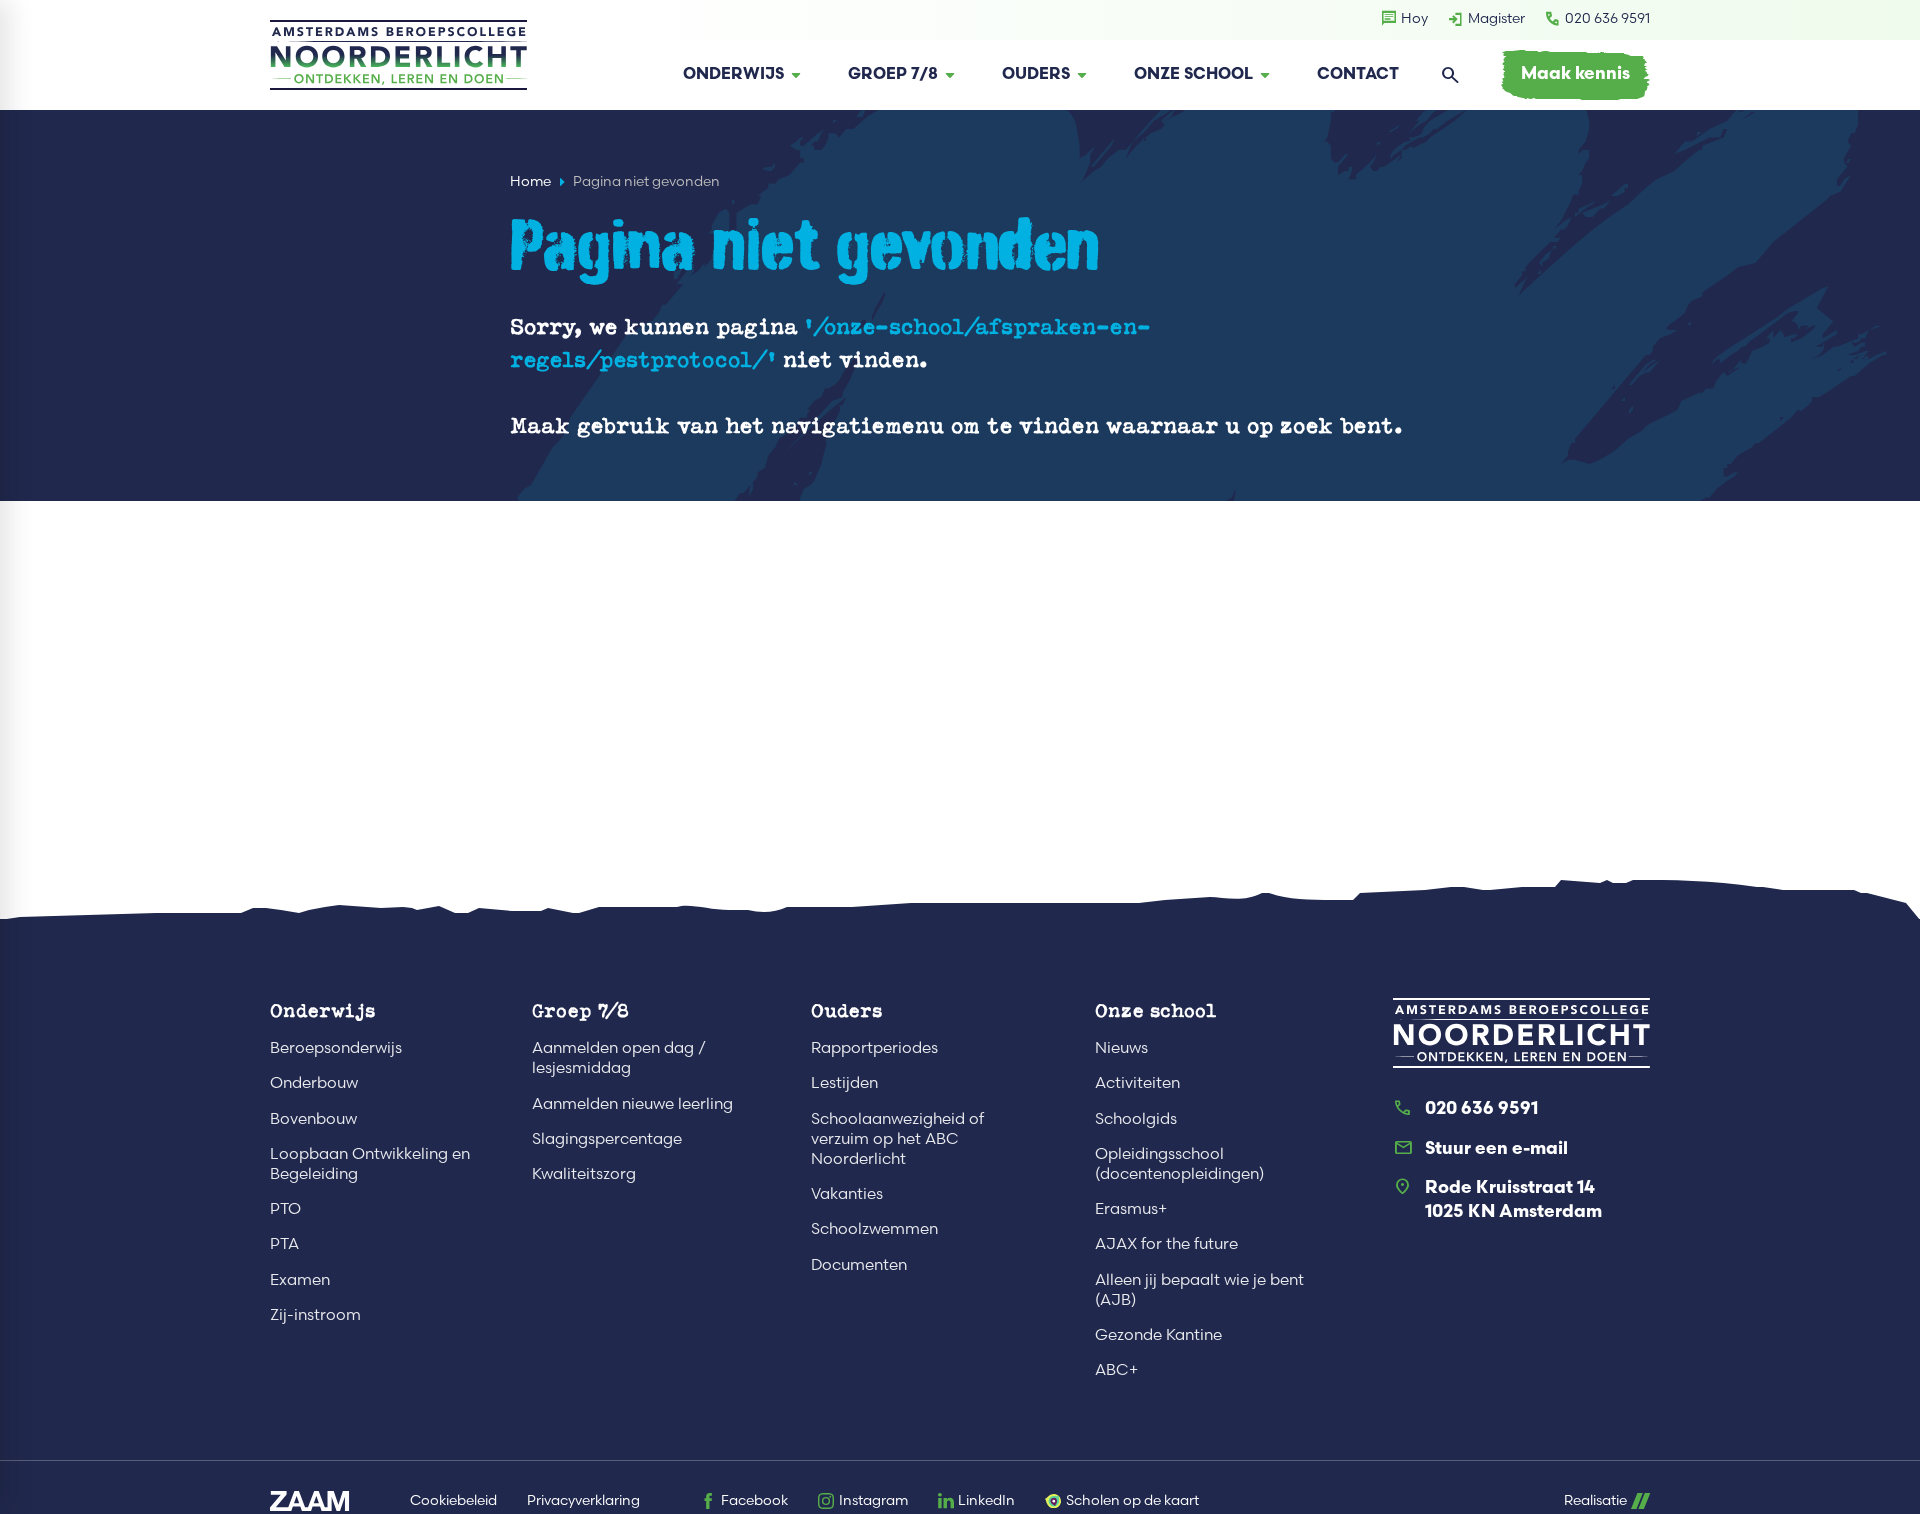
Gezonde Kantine (1158, 1334)
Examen (300, 1279)
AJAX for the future (1166, 1243)
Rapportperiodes (874, 1047)
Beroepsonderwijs (336, 1047)
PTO (285, 1208)
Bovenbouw (313, 1118)
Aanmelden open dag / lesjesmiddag (619, 1057)
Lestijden (844, 1082)
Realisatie (1595, 1500)
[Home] (398, 55)
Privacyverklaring (583, 1500)
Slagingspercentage (607, 1138)
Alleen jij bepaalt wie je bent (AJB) (1199, 1289)
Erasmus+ (1131, 1208)
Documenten (859, 1264)
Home (530, 181)
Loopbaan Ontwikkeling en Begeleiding (370, 1163)
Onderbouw (314, 1082)
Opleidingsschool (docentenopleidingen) (1179, 1163)
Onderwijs (322, 1010)
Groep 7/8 (580, 1010)
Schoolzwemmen (874, 1228)
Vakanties (847, 1193)
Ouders (846, 1010)
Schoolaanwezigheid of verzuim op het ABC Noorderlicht (897, 1138)
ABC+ (1116, 1369)
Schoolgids (1136, 1118)
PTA (284, 1243)
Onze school (1155, 1010)
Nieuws (1121, 1047)
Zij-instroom (315, 1314)
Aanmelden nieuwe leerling (632, 1103)
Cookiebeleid (453, 1500)
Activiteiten (1137, 1082)
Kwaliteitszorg (584, 1173)
